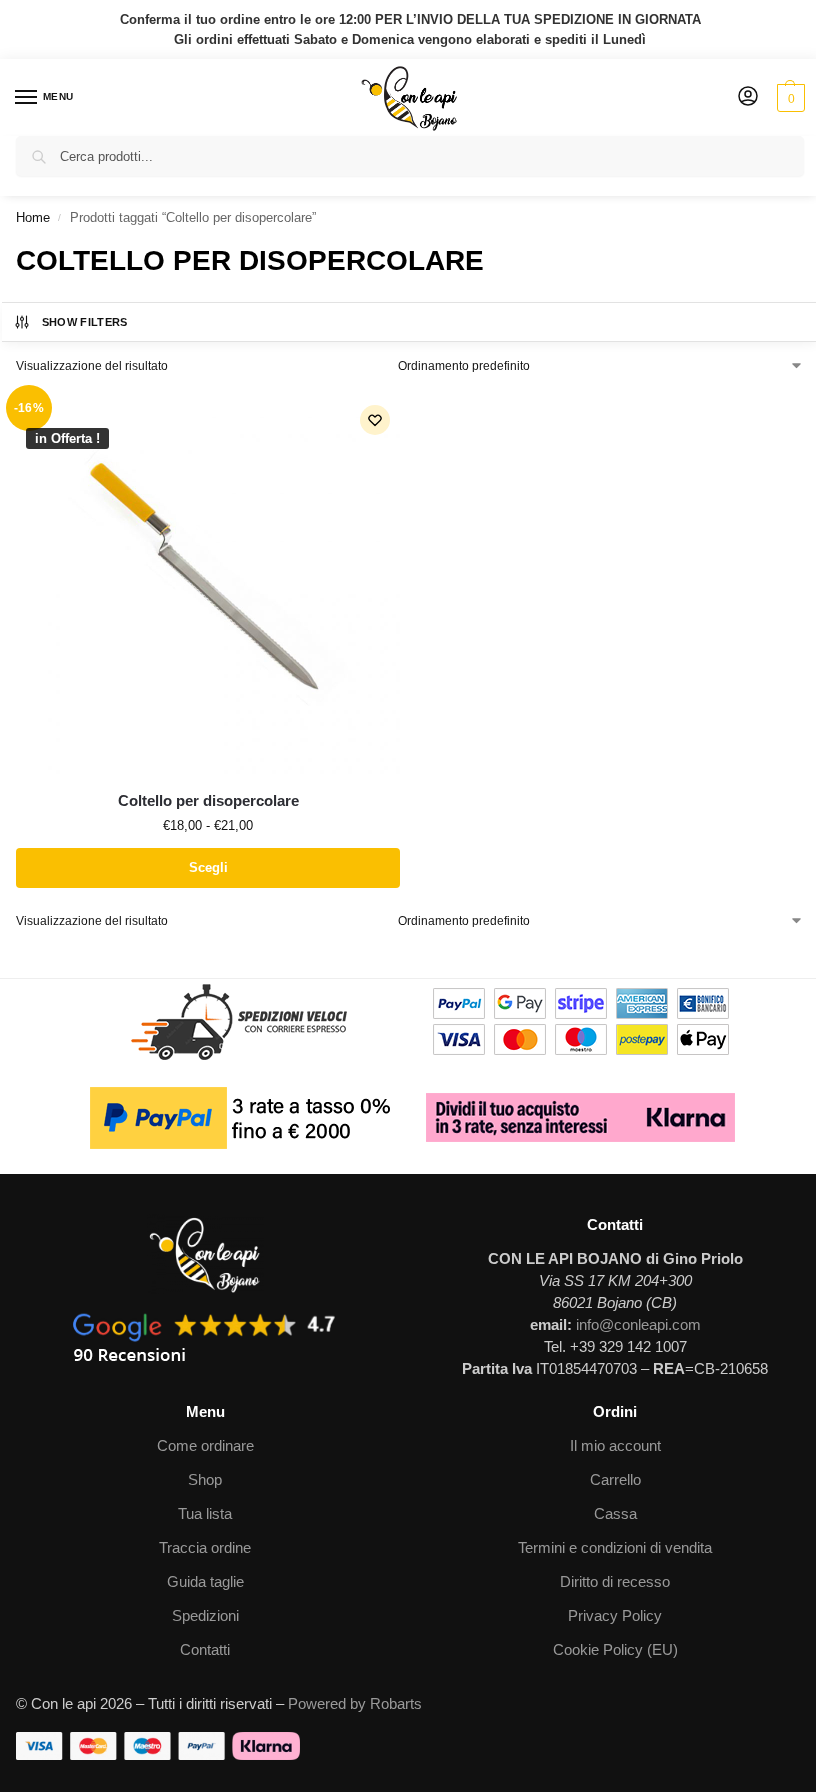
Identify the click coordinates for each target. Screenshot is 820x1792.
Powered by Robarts (355, 1704)
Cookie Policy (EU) (615, 1650)
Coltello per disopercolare (208, 800)
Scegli (208, 867)
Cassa (615, 1514)
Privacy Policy (615, 1616)
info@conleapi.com (638, 1325)
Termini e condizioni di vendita (615, 1548)
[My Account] (748, 97)
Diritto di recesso (615, 1582)
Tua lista (205, 1514)
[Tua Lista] (375, 420)
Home (33, 217)
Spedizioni (205, 1616)
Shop (205, 1480)
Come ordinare (205, 1446)
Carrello (615, 1480)
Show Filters (85, 322)
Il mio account (615, 1446)
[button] (788, 98)
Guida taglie (205, 1582)
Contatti (205, 1650)
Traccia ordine (205, 1548)
